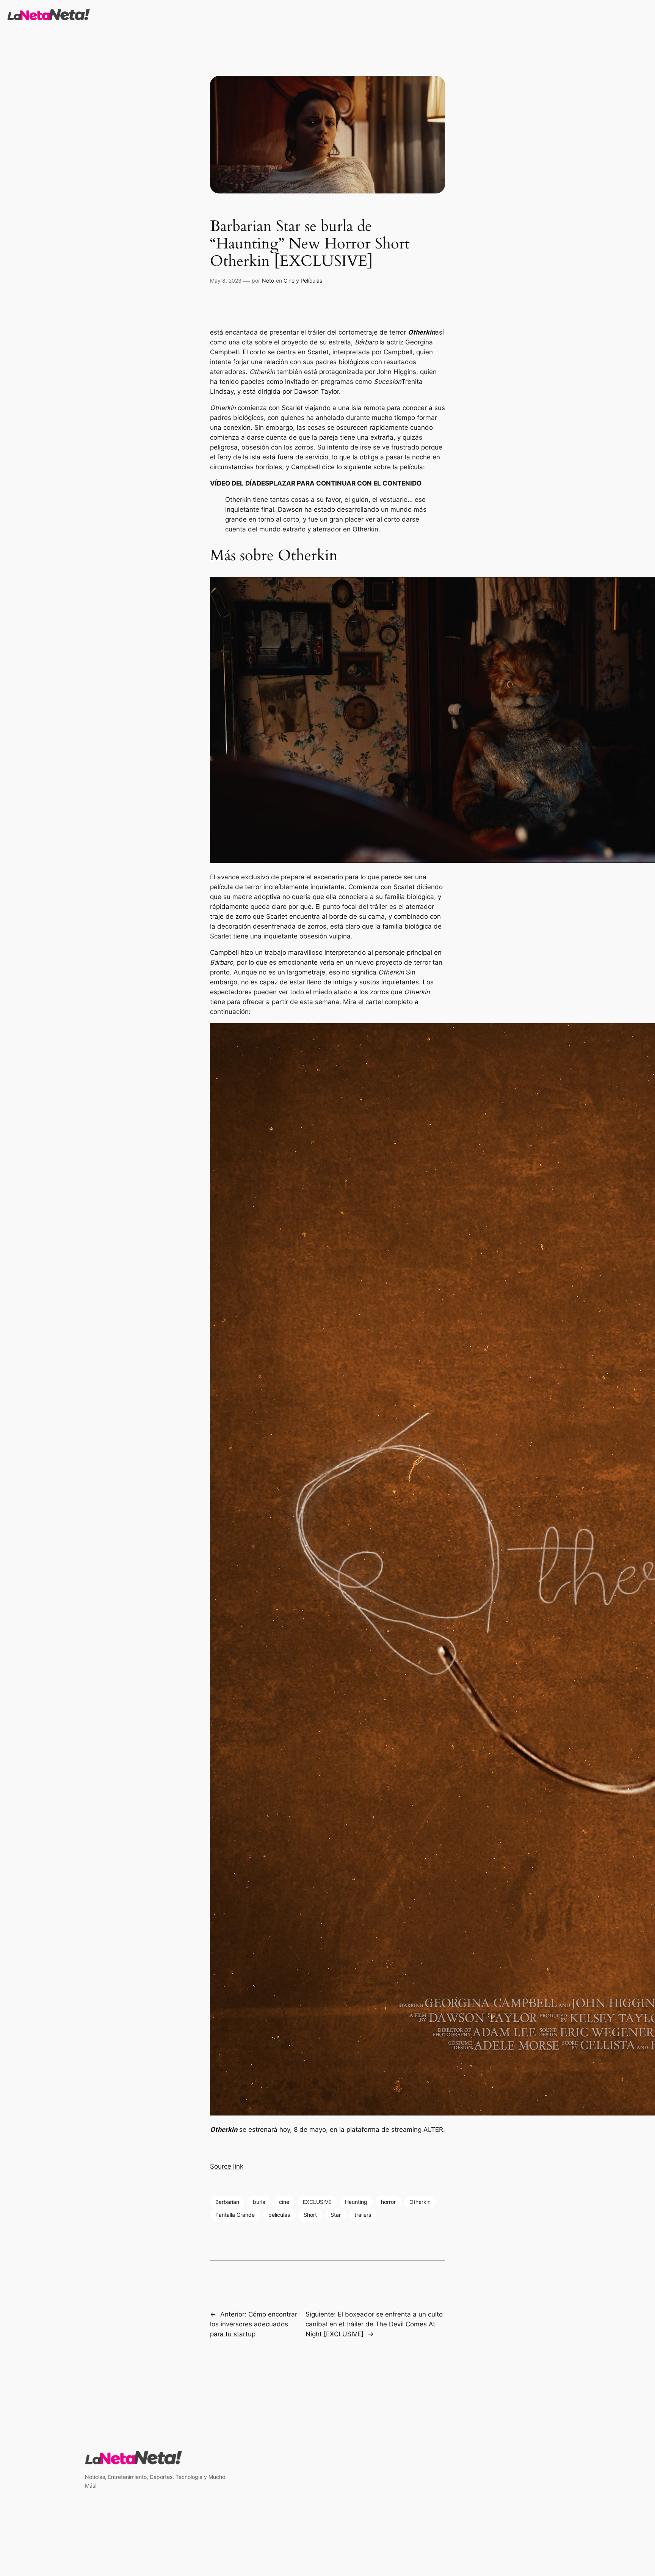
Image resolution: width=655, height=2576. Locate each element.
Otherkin (420, 2202)
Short (310, 2215)
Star (336, 2215)
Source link (227, 2166)
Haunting (356, 2202)
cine (284, 2202)
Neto (268, 281)
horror (388, 2202)
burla (259, 2202)
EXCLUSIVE (317, 2202)
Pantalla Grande (235, 2215)
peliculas (279, 2215)
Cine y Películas (303, 281)
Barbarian (227, 2202)
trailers (363, 2215)
